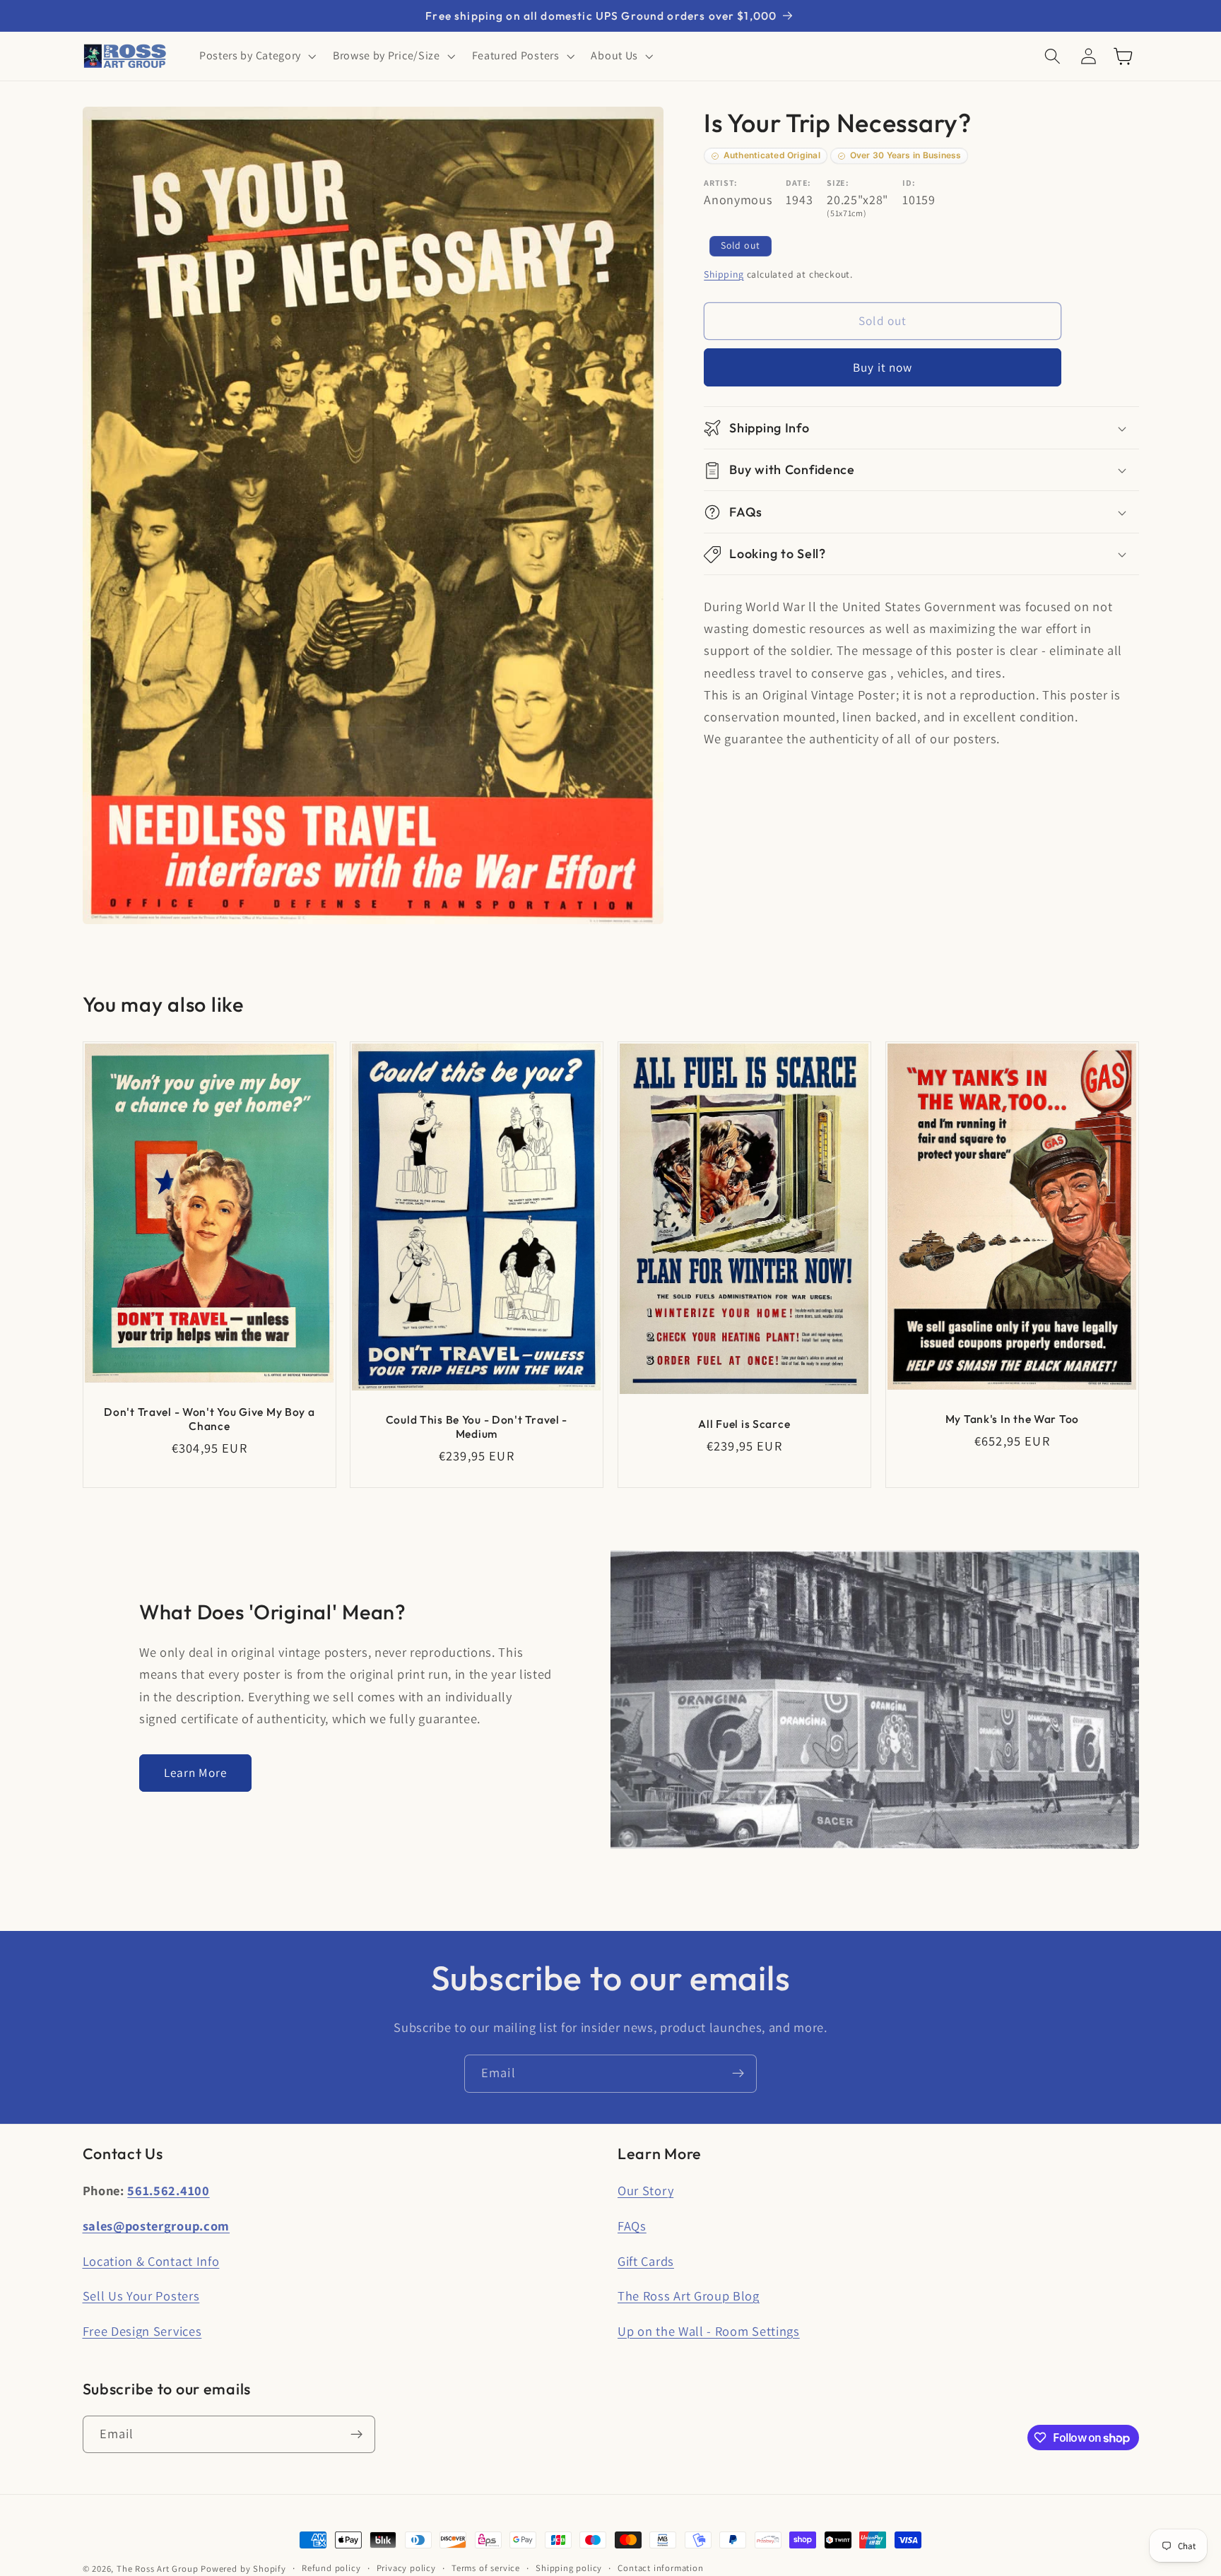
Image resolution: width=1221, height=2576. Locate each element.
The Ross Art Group (158, 2569)
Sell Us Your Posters (141, 2296)
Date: (798, 183)
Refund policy (331, 2568)
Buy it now (883, 368)
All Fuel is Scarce (744, 1424)
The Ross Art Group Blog (689, 2296)
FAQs (632, 2226)
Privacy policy (406, 2568)
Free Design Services (142, 2331)
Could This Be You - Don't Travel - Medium (477, 1427)
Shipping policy (569, 2568)
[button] (256, 57)
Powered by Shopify (243, 2569)
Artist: (721, 183)
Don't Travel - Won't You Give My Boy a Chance (209, 1419)
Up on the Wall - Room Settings (709, 2331)
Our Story (645, 2190)
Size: (838, 183)
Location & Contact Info (151, 2261)
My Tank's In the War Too (1011, 1419)
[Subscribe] (738, 2074)
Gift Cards (646, 2261)
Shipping (724, 274)
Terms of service (486, 2568)
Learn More (196, 1772)
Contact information (660, 2568)
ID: (909, 183)
